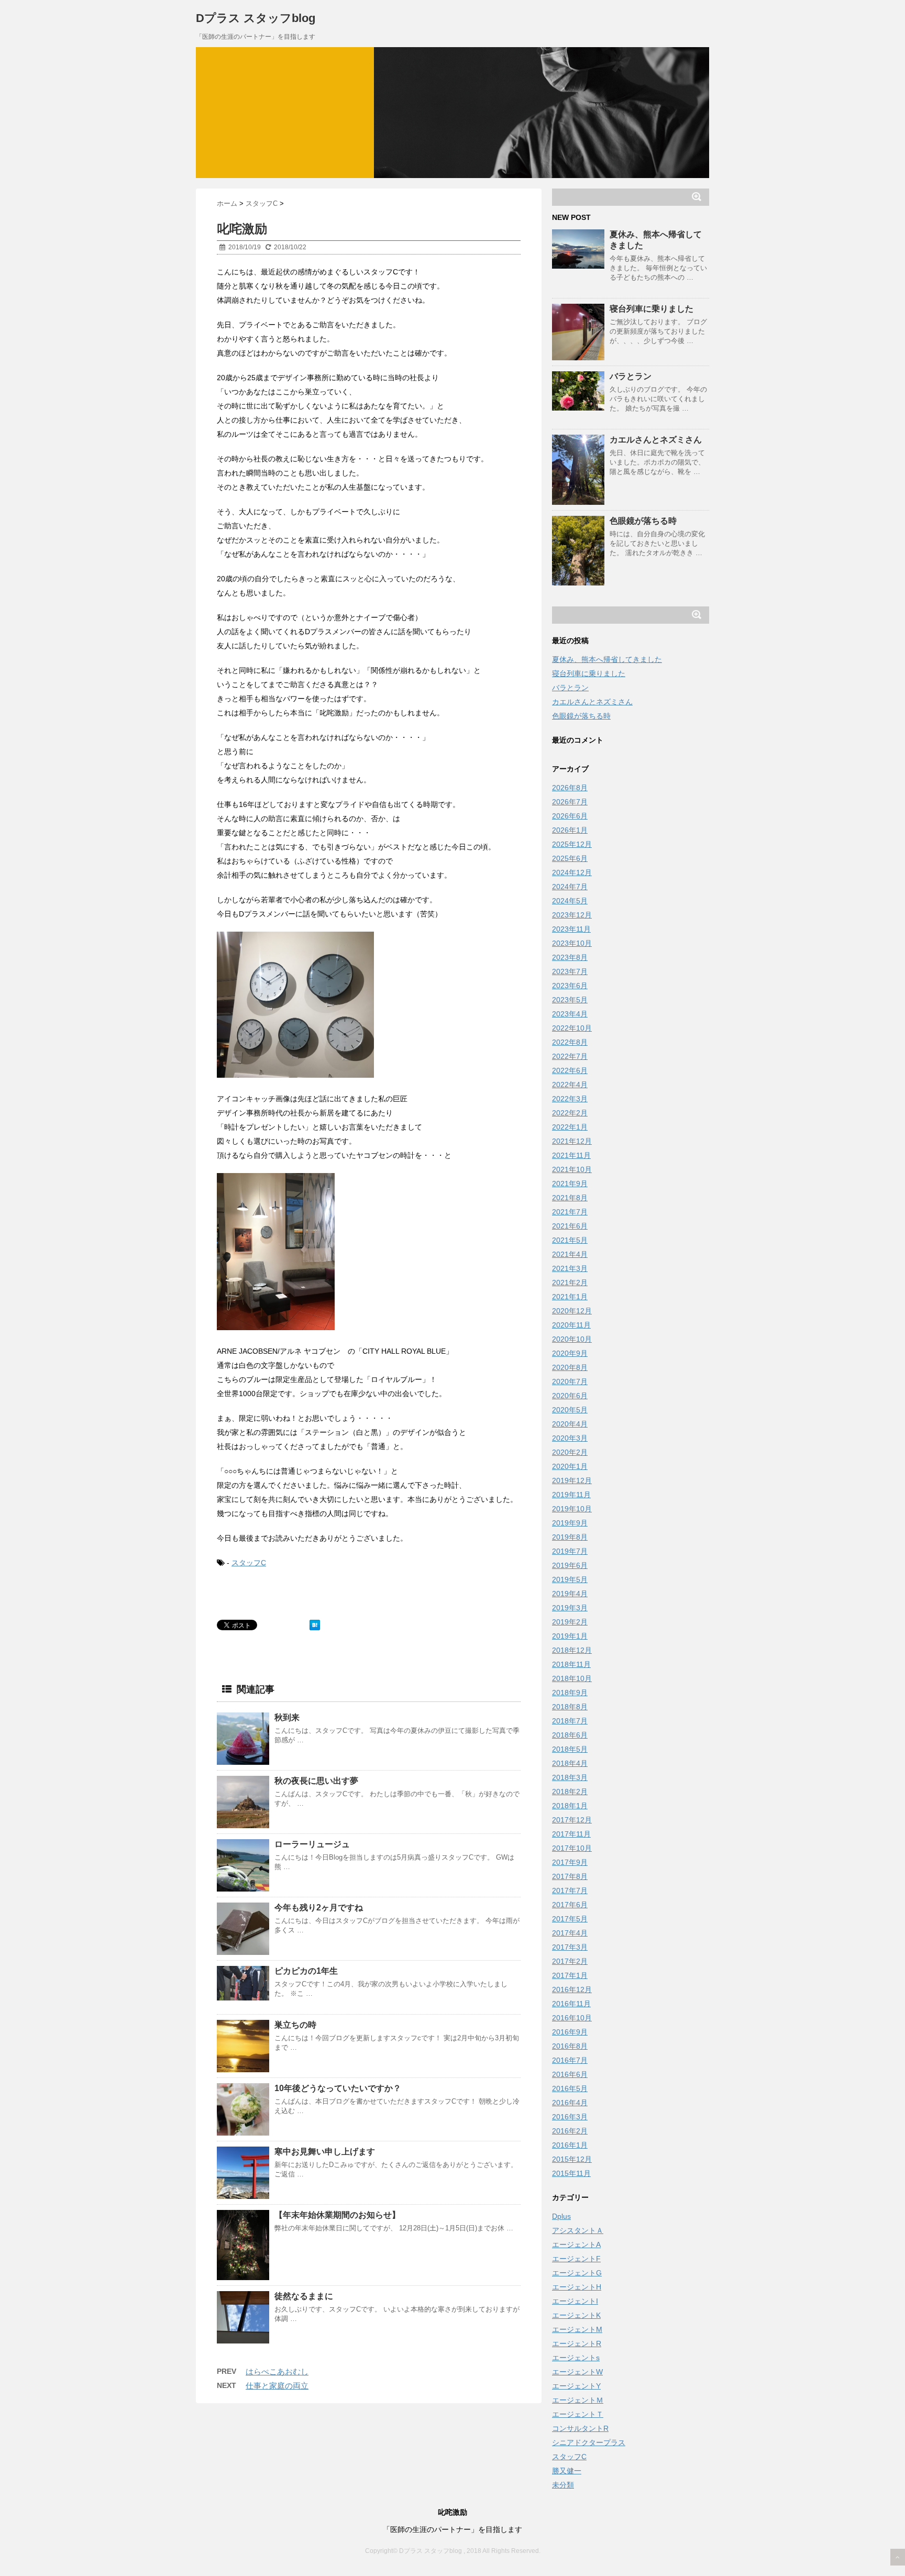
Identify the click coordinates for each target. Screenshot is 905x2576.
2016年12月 (572, 1989)
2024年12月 (572, 872)
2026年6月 (570, 816)
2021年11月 (571, 1155)
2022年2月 (570, 1113)
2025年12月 (572, 844)
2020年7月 (570, 1381)
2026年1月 (570, 830)
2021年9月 (570, 1184)
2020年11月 (571, 1325)
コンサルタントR (580, 2428)
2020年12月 (572, 1311)
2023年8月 (570, 957)
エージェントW (577, 2372)
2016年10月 (572, 2018)
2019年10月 (572, 1509)
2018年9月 (570, 1693)
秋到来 (287, 1717)
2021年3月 (570, 1268)
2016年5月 (570, 2088)
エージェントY (576, 2386)
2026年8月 (570, 788)
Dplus (561, 2216)
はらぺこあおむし (277, 2372)
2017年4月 (570, 1933)
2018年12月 (572, 1650)
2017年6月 (570, 1905)
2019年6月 (570, 1565)
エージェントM (577, 2329)
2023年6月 (570, 986)
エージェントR (577, 2343)
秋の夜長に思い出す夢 (316, 1781)
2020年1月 (570, 1466)
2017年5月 (570, 1919)
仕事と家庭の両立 (277, 2386)
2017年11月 (571, 1834)
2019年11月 (571, 1495)
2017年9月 (570, 1862)
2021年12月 (572, 1141)
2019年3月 (570, 1608)
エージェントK (576, 2315)
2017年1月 (570, 1975)
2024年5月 (570, 901)
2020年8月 (570, 1367)
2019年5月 (570, 1579)
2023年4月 (570, 1014)
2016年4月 (570, 2103)
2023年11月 (571, 929)
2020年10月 (572, 1339)
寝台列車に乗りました (652, 309)
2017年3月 (570, 1947)
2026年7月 (570, 802)
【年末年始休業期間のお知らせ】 (337, 2215)
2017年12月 (572, 1820)
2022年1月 (570, 1127)
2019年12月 (572, 1480)
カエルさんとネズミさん (656, 440)
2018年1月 (570, 1806)
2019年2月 (570, 1622)
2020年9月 (570, 1353)
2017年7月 (570, 1890)
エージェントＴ (578, 2414)
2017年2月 (570, 1961)
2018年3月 (570, 1777)
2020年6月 (570, 1396)
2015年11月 (571, 2173)
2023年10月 (572, 943)
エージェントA (576, 2245)
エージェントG (577, 2273)
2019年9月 (570, 1523)
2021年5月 (570, 1240)
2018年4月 (570, 1763)
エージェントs (576, 2358)
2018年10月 (572, 1678)
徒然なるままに (304, 2296)
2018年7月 (570, 1721)
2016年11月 (571, 2004)
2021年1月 (570, 1297)
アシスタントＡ (578, 2230)
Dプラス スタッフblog (256, 18)
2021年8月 (570, 1198)
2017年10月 (572, 1848)
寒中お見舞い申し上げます (325, 2152)
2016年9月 (570, 2032)
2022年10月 (572, 1028)
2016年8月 (570, 2046)
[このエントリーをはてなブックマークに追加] (315, 1625)
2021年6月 (570, 1226)
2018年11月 (571, 1664)
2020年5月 (570, 1410)
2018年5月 (570, 1749)
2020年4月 (570, 1424)
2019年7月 (570, 1551)
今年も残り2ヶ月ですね (319, 1908)
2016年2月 (570, 2131)
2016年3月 (570, 2117)
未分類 (563, 2485)
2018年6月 (570, 1735)
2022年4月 (570, 1085)
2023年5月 (570, 1000)
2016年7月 (570, 2060)
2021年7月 (570, 1212)
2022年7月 (570, 1056)
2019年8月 (570, 1537)
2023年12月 (572, 915)
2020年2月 (570, 1452)
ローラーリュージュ (312, 1844)
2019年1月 (570, 1636)
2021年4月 (570, 1254)
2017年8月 (570, 1876)
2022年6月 (570, 1070)
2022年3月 (570, 1099)
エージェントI (575, 2301)
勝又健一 (567, 2471)
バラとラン (631, 376)
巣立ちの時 (295, 2025)
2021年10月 (572, 1169)
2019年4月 (570, 1594)
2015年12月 (572, 2159)
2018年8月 (570, 1707)
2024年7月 (570, 887)
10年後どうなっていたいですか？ (338, 2088)
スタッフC (249, 1563)
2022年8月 (570, 1042)
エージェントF (576, 2259)
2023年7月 (570, 971)
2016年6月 (570, 2074)
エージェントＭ (578, 2400)
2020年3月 (570, 1438)
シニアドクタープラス (589, 2442)
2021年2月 (570, 1283)
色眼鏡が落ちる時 (643, 521)
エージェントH (577, 2287)
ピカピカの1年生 (306, 1971)
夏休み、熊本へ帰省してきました (607, 659)
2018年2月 (570, 1792)
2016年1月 (570, 2145)
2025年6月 (570, 858)
